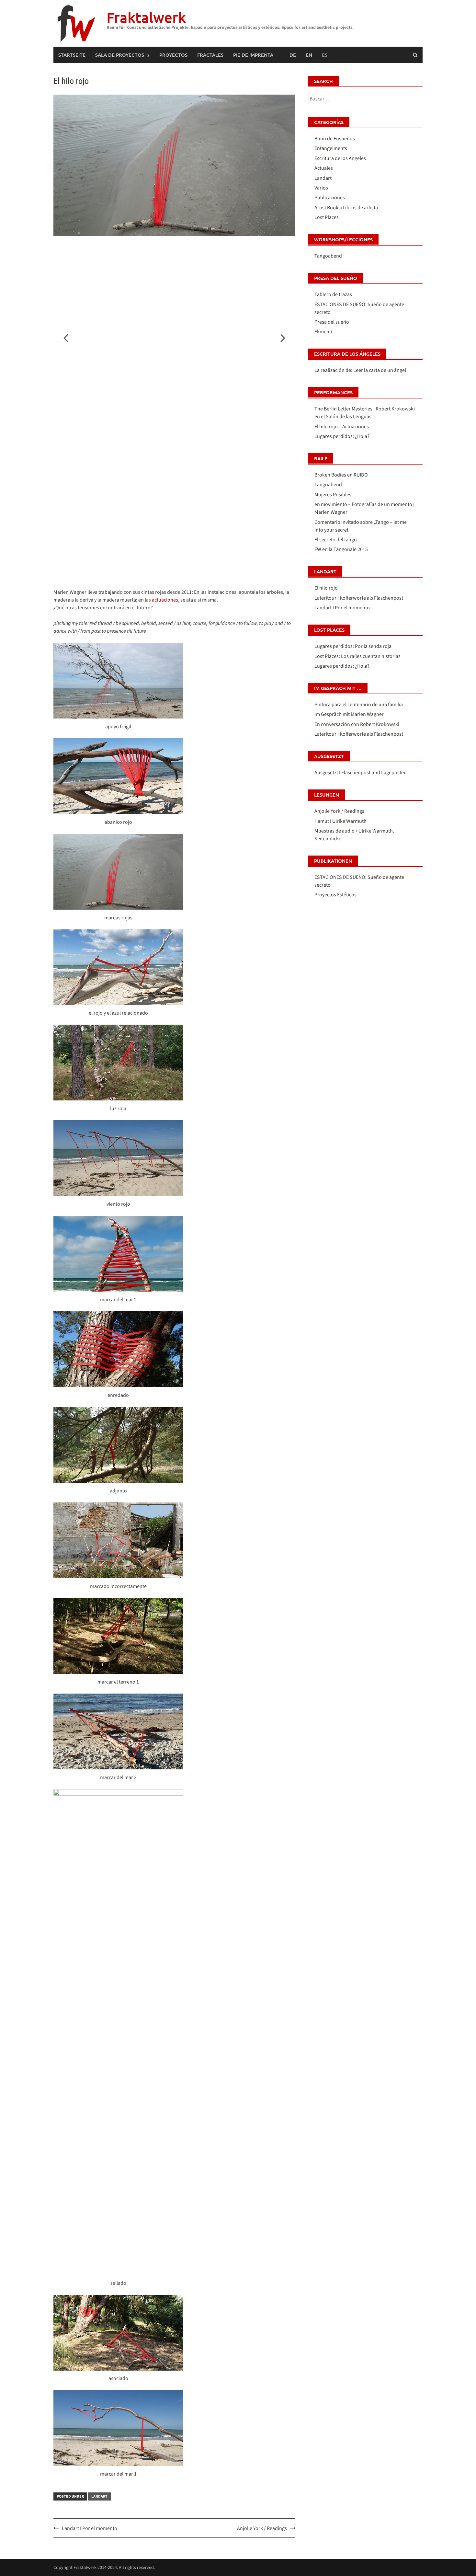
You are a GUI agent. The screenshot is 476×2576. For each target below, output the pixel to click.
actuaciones (165, 600)
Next (279, 338)
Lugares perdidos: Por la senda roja (353, 646)
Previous (70, 338)
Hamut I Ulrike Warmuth (340, 821)
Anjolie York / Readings (262, 2528)
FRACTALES (210, 55)
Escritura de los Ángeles (340, 158)
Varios (321, 188)
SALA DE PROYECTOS (120, 55)
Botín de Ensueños (335, 139)
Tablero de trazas (333, 294)
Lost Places (327, 217)
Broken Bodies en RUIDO (341, 475)
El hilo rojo (326, 588)
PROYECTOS (173, 55)
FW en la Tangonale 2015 (341, 549)
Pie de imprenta (253, 55)
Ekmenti (323, 332)
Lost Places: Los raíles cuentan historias (357, 656)
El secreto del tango (336, 540)
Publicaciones (330, 198)
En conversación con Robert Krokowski (357, 724)
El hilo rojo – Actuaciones (342, 427)
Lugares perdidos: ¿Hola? (342, 436)
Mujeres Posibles (333, 495)
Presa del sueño (332, 322)
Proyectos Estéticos (335, 895)
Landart (99, 2496)
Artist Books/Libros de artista (346, 208)
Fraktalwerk (146, 17)
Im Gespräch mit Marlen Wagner (349, 714)
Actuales (324, 168)
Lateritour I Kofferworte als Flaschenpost (359, 598)
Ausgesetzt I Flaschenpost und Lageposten (361, 773)
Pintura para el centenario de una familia (359, 705)
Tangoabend (328, 256)
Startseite (72, 55)
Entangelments (331, 148)
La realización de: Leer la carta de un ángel (360, 370)
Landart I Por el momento (90, 2528)
